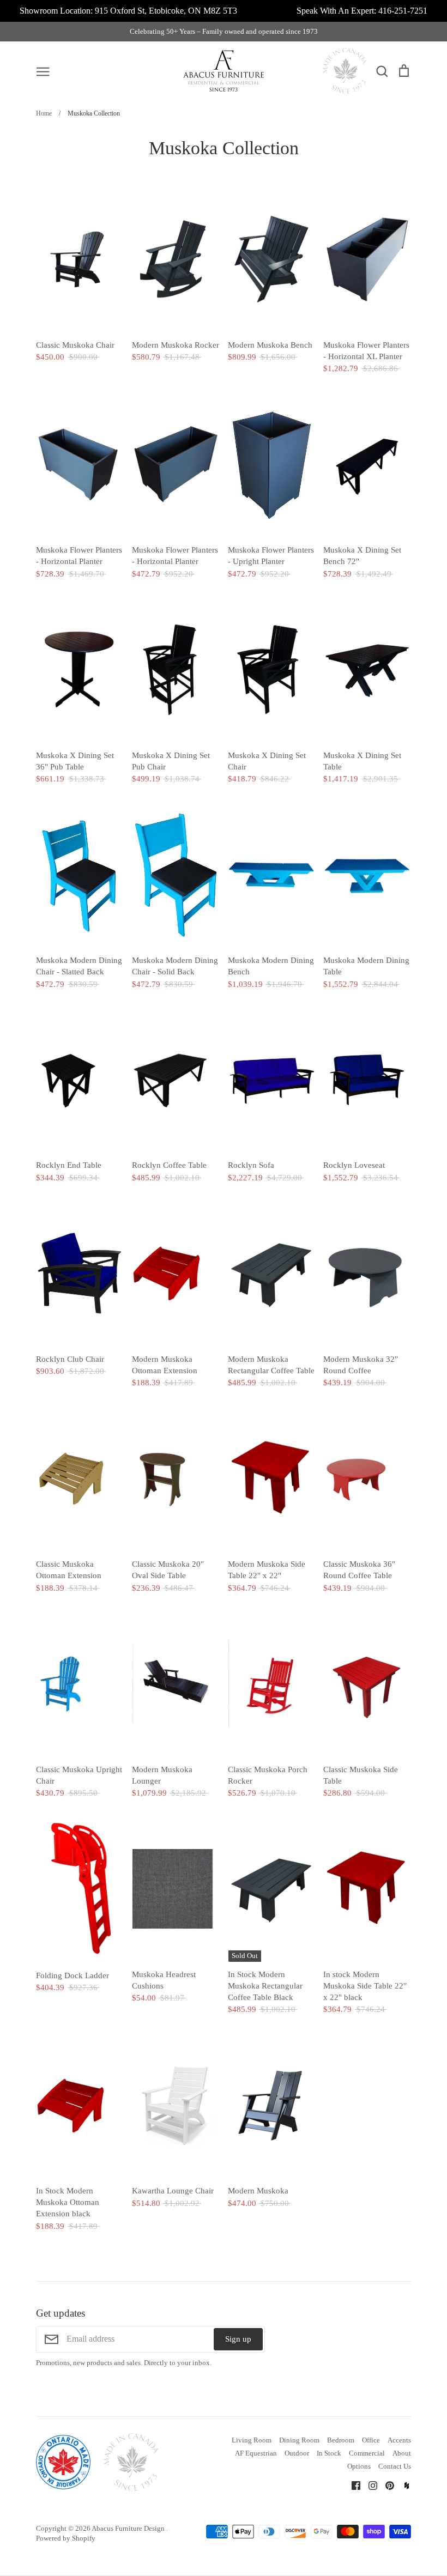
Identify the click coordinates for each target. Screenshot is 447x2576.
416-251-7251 (403, 11)
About (402, 2453)
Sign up (238, 2339)
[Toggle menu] (43, 71)
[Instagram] (369, 2484)
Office (371, 2440)
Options (359, 2466)
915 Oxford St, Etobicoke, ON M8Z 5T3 (166, 11)
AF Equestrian (256, 2453)
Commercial (367, 2453)
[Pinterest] (386, 2484)
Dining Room (299, 2440)
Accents (399, 2440)
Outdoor (297, 2453)
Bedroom (341, 2440)
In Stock (329, 2453)
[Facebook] (352, 2484)
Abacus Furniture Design (129, 2528)
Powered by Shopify (66, 2538)
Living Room (252, 2440)
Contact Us (395, 2466)
